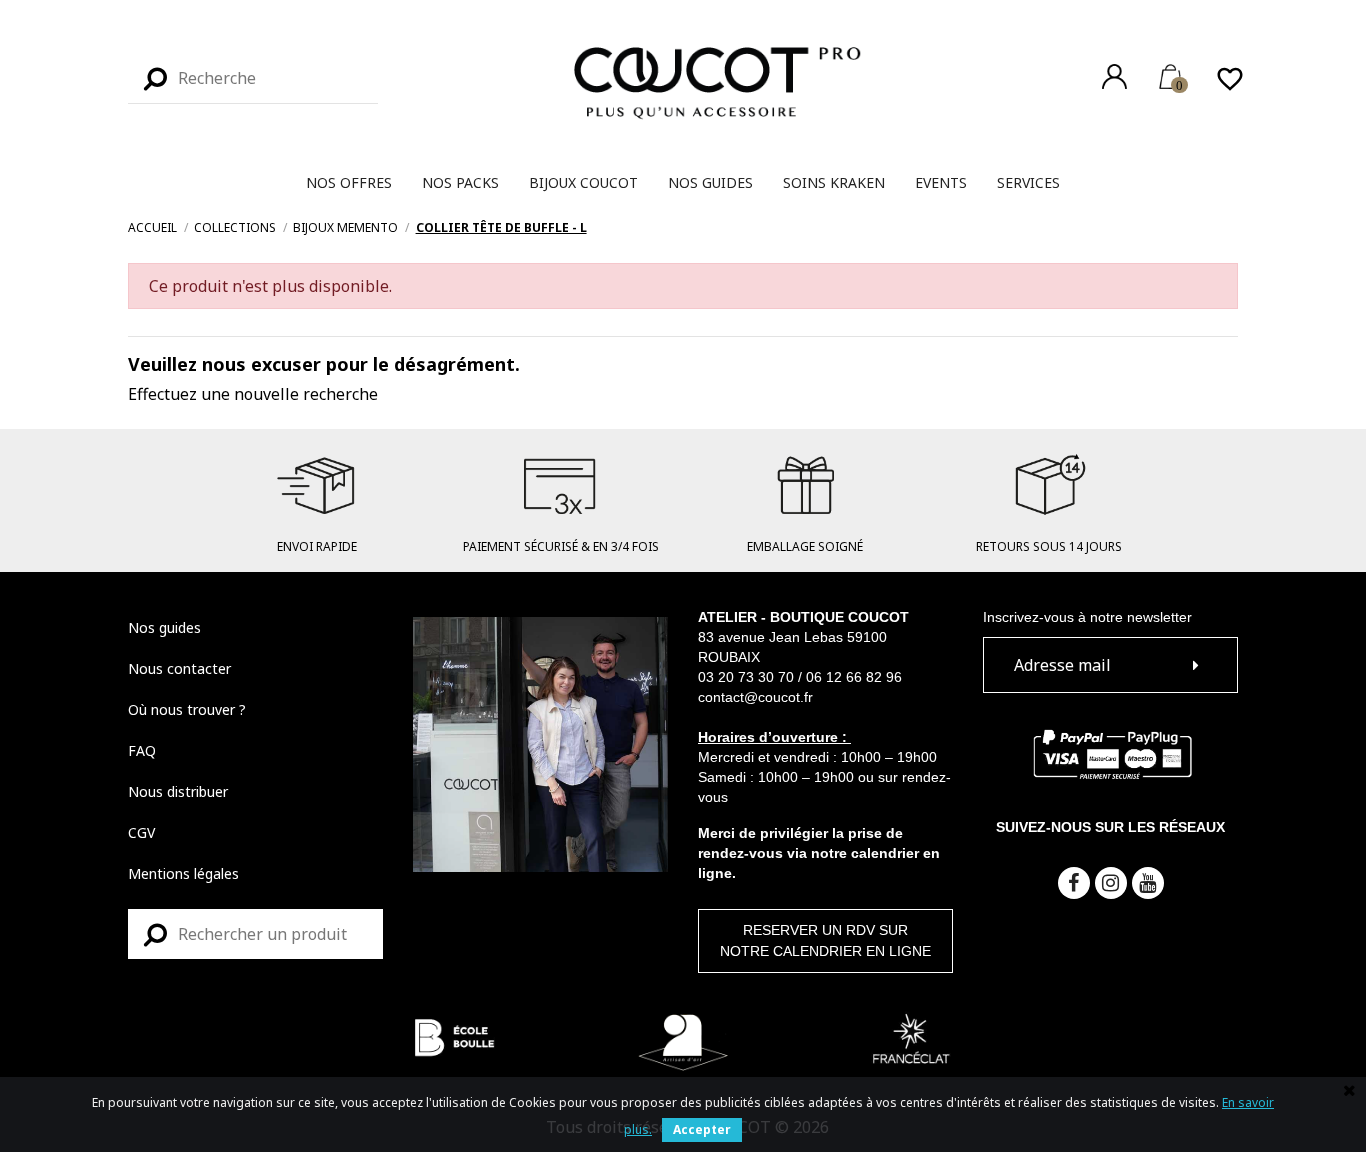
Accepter (702, 1129)
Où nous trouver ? (187, 709)
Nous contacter (179, 668)
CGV (141, 832)
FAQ (142, 750)
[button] (349, 183)
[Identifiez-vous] (1114, 76)
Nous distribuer (178, 791)
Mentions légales (183, 873)
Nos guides (164, 627)
